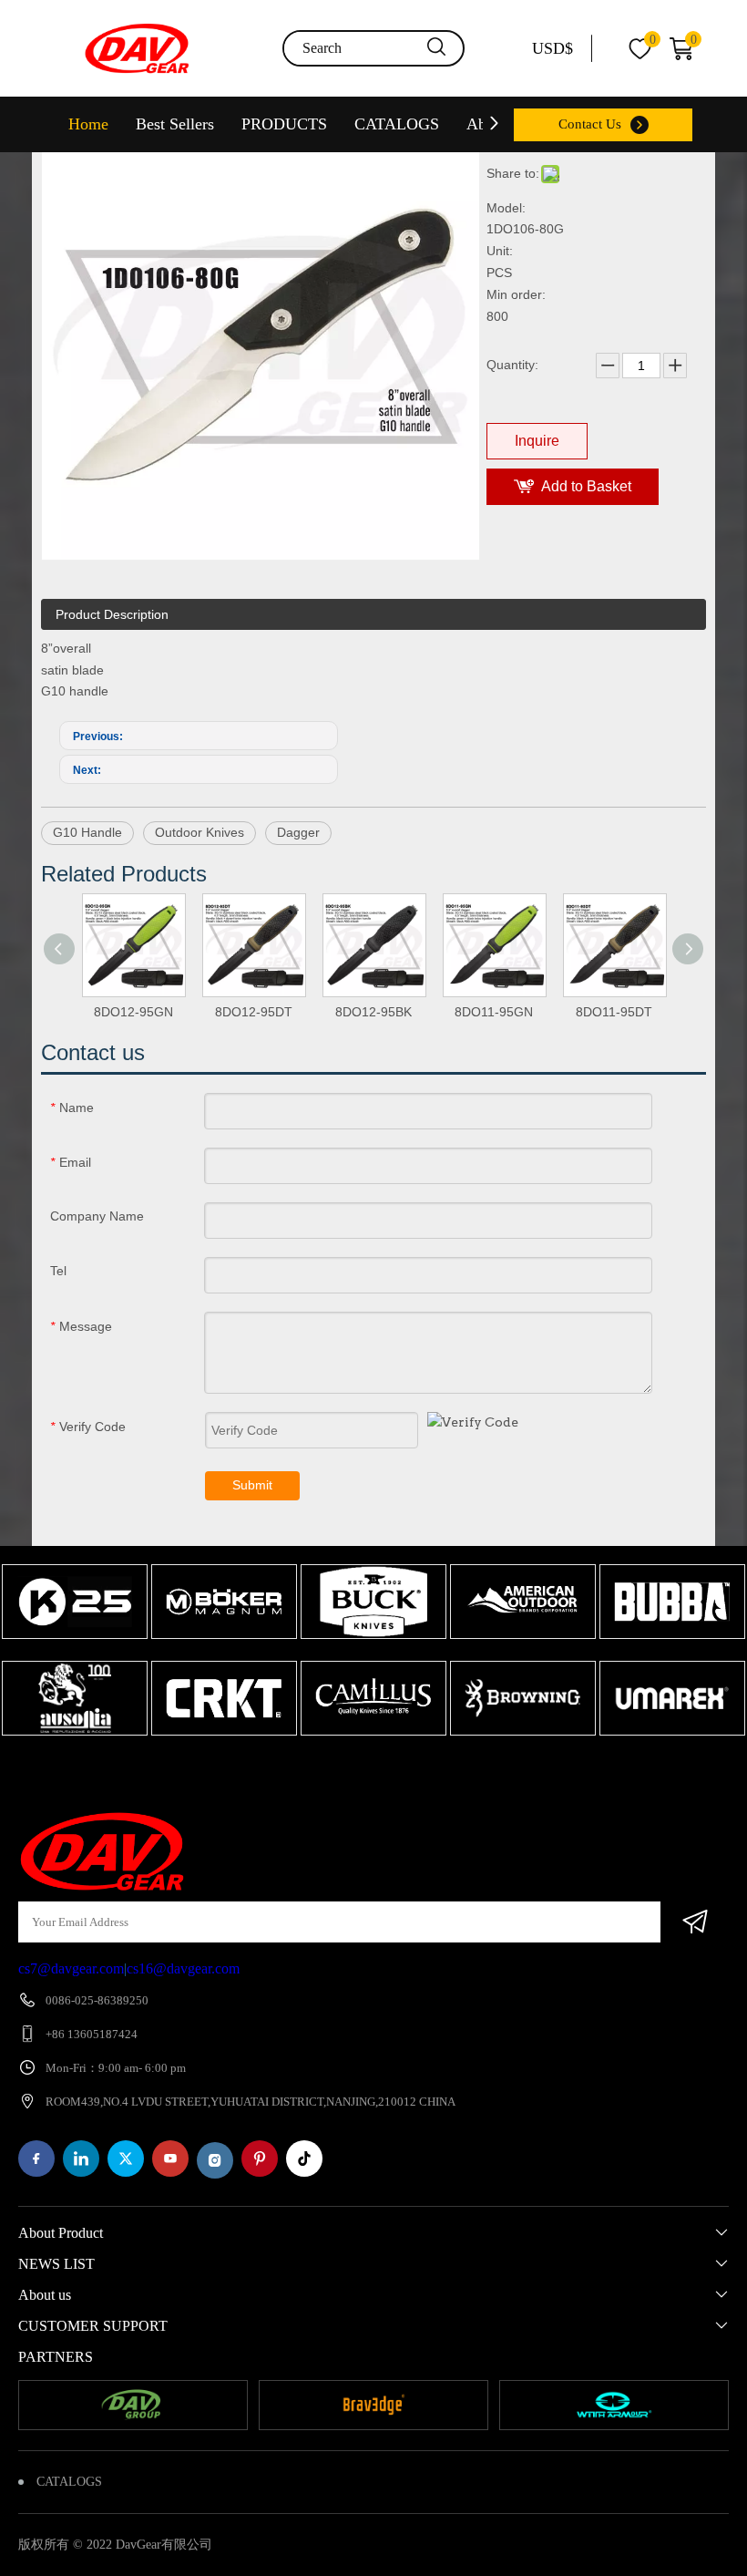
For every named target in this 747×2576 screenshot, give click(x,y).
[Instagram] (215, 2160)
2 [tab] (378, 1771)
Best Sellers (175, 124)
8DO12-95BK (373, 1012)
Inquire (537, 441)
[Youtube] (170, 2159)
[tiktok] (304, 2159)
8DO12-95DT (254, 1012)
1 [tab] (351, 1771)
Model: (506, 208)
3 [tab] (405, 1771)
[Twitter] (126, 2159)
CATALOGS (397, 124)
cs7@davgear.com (71, 1968)
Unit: (500, 251)
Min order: (516, 294)
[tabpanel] (75, 1652)
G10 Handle (87, 832)
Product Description (112, 614)
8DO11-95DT (614, 1012)
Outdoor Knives (200, 832)
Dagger (298, 832)
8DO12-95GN (133, 1012)
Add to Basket (586, 486)
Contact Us (590, 124)
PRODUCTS (284, 124)
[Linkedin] (81, 2159)
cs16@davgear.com (183, 1968)
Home (88, 124)
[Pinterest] (260, 2159)
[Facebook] (36, 2159)
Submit (252, 1485)
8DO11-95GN (494, 1012)
